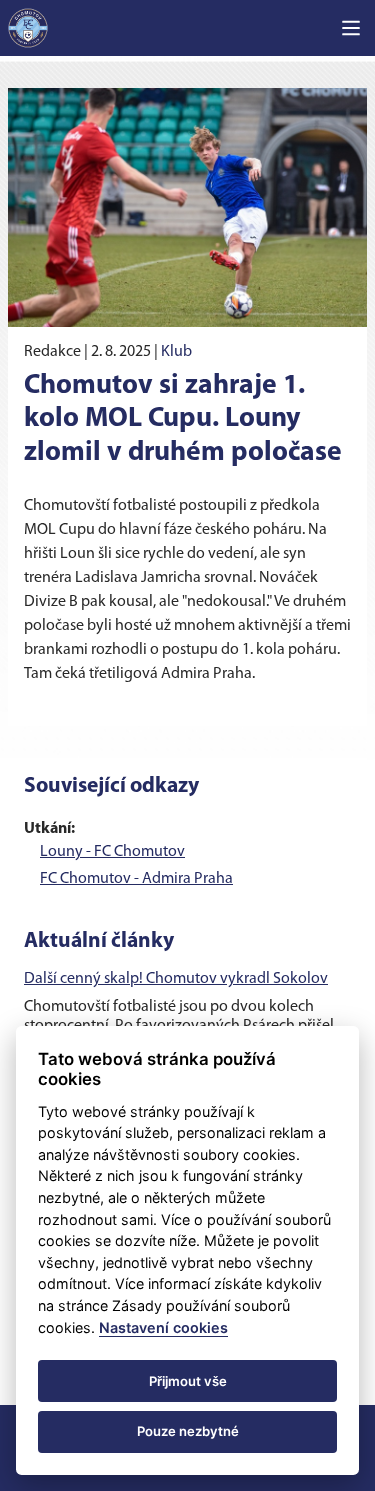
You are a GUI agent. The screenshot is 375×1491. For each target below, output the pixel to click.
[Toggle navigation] (351, 28)
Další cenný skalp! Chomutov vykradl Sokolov (176, 979)
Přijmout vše (188, 1381)
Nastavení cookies (163, 1327)
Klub (176, 352)
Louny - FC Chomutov (112, 852)
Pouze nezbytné (188, 1431)
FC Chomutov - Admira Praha (136, 879)
